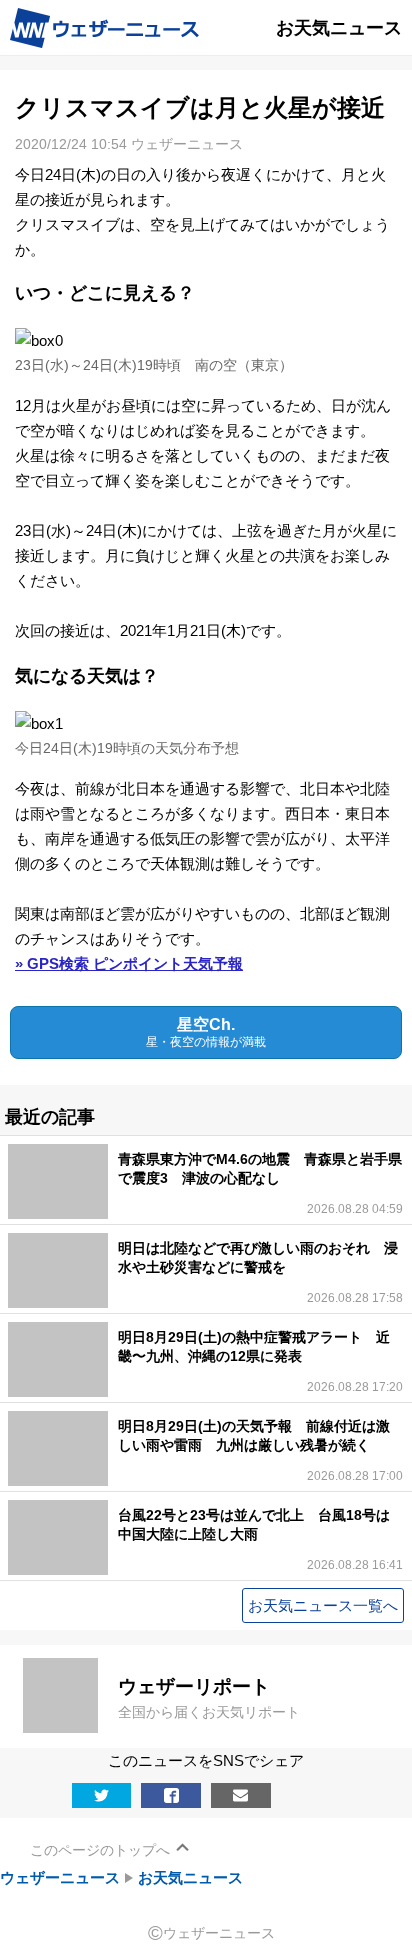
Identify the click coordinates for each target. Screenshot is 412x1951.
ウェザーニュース (60, 1877)
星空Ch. (206, 1032)
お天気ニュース (190, 1877)
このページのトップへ (100, 1850)
